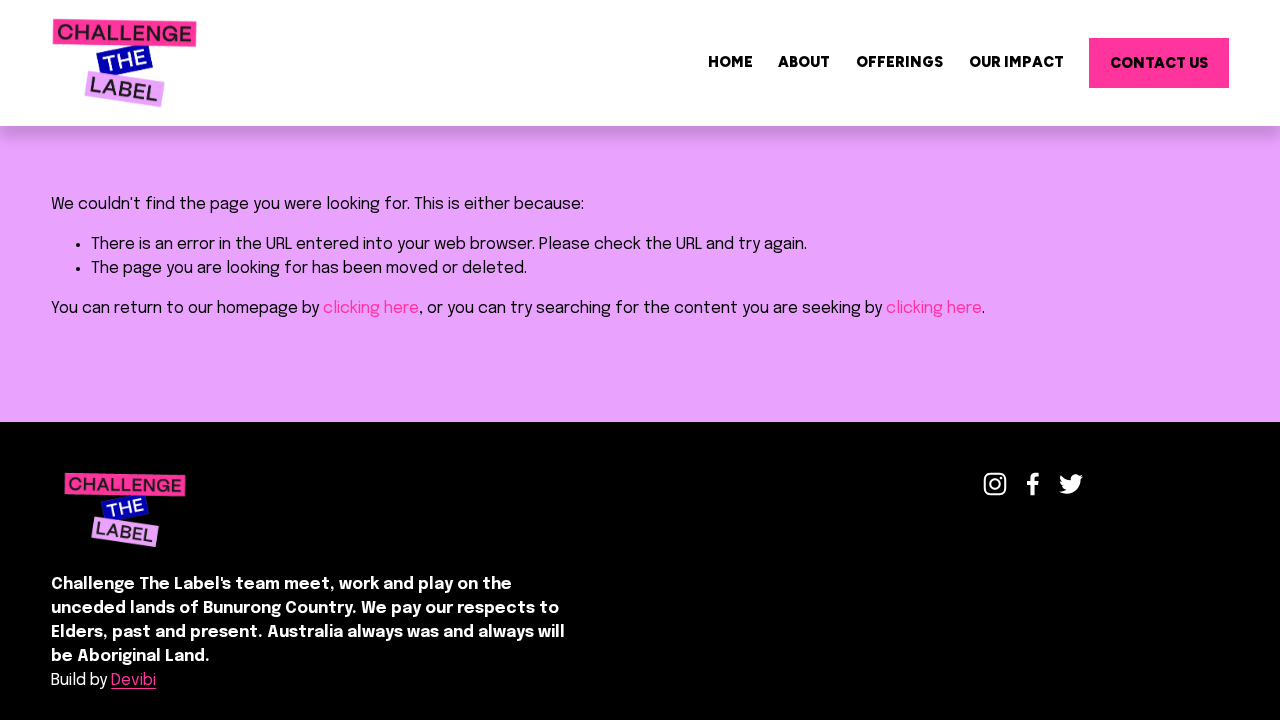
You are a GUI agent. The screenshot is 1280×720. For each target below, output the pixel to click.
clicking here (371, 308)
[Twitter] (1071, 484)
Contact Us (1159, 63)
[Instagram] (995, 484)
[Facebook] (1033, 484)
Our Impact (1016, 62)
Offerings (899, 62)
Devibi (133, 680)
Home (730, 62)
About (804, 62)
